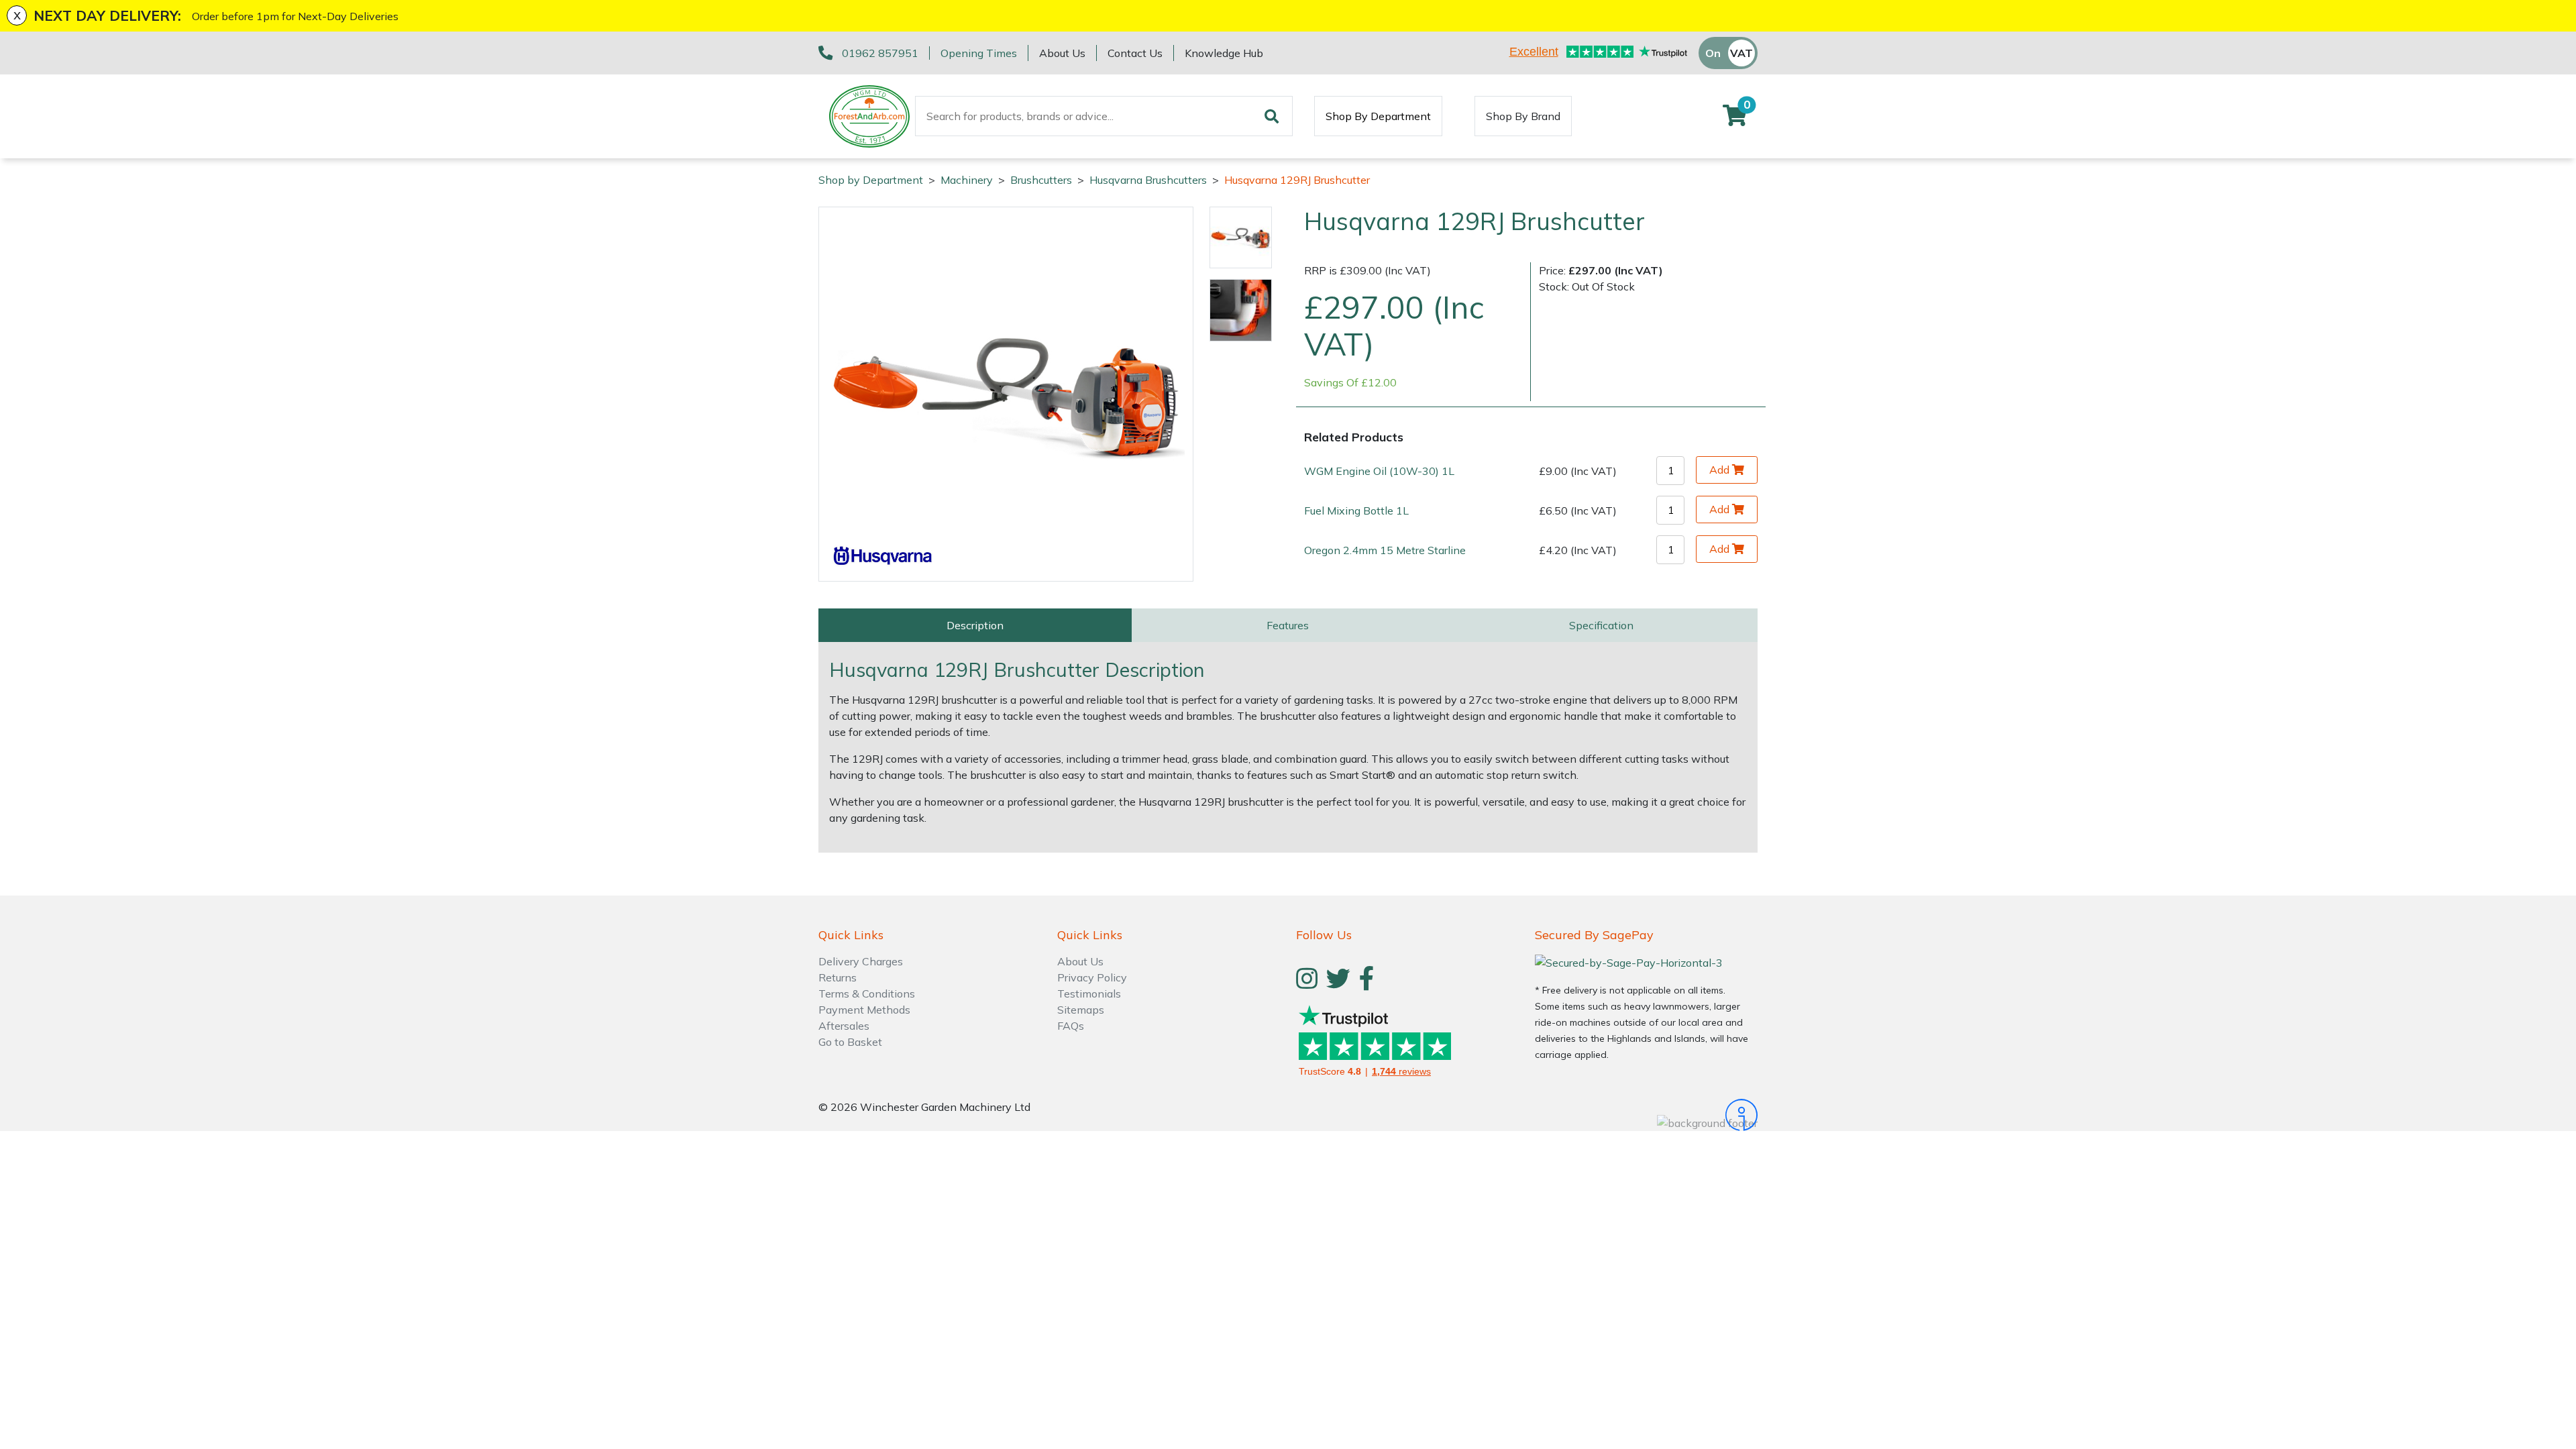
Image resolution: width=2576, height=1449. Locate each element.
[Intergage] (1646, 1115)
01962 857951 (880, 53)
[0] (1735, 119)
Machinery (967, 180)
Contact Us (1135, 53)
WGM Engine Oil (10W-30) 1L (1379, 471)
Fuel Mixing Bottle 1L (1356, 511)
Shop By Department (1378, 116)
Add (1719, 470)
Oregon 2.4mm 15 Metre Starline (1385, 550)
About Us (1062, 53)
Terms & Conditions (867, 994)
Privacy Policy (1092, 977)
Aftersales (844, 1026)
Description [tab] (975, 625)
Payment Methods (864, 1010)
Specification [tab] (1601, 625)
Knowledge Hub (1224, 53)
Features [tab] (1288, 625)
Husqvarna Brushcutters (1148, 180)
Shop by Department (871, 180)
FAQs (1071, 1026)
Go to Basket (850, 1042)
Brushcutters (1041, 180)
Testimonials (1089, 994)
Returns (838, 977)
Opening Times (979, 53)
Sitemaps (1081, 1010)
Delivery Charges (861, 961)
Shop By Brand (1523, 116)
